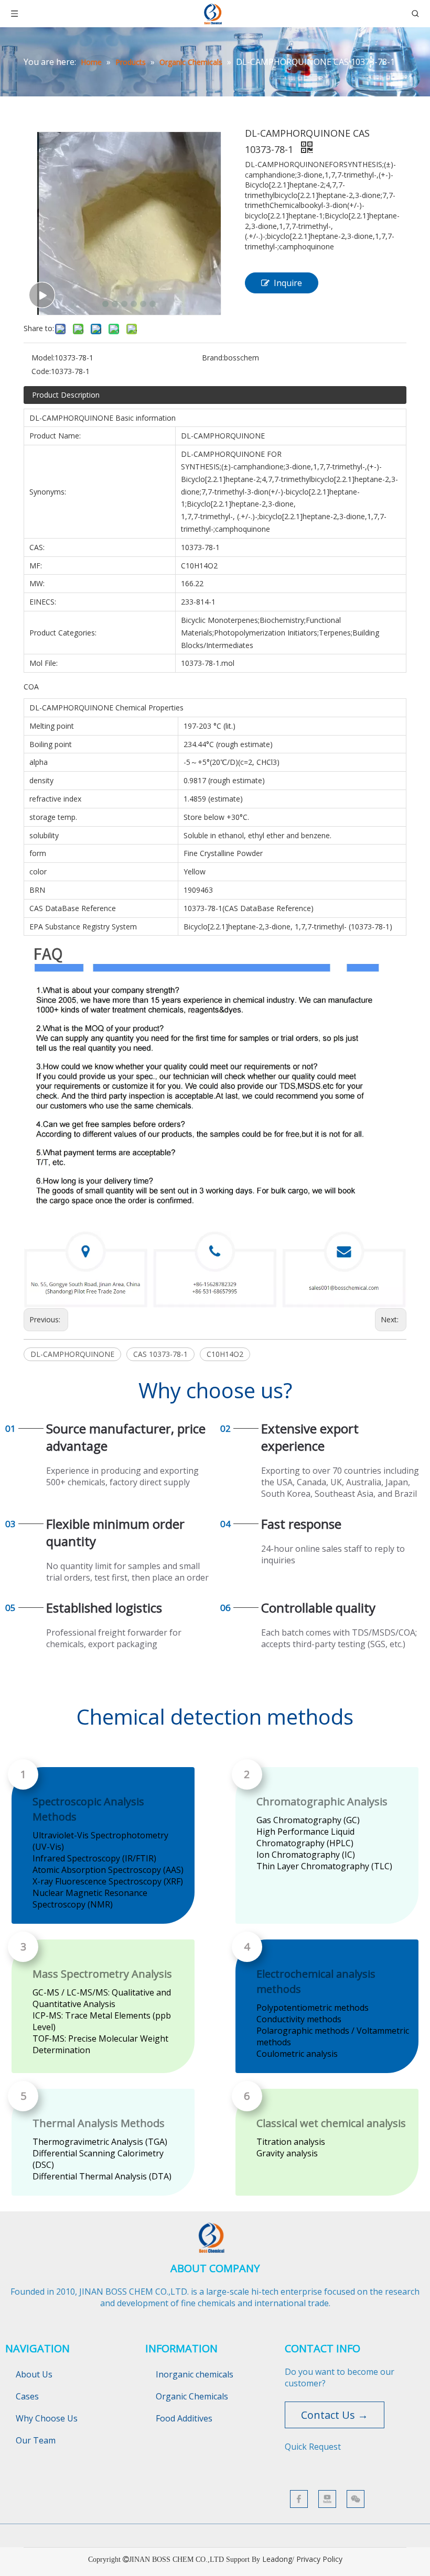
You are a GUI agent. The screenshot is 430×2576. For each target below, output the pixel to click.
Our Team (36, 2440)
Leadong (277, 2559)
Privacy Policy (319, 2559)
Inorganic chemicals (195, 2374)
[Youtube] (327, 2499)
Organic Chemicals (192, 2396)
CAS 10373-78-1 (160, 1354)
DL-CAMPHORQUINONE (72, 1354)
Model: (43, 358)
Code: (41, 371)
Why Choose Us (47, 2418)
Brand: (213, 358)
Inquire (288, 283)
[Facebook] (299, 2499)
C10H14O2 (225, 1354)
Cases (27, 2396)
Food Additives (184, 2418)
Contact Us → (335, 2415)
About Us (34, 2374)
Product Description (66, 395)
